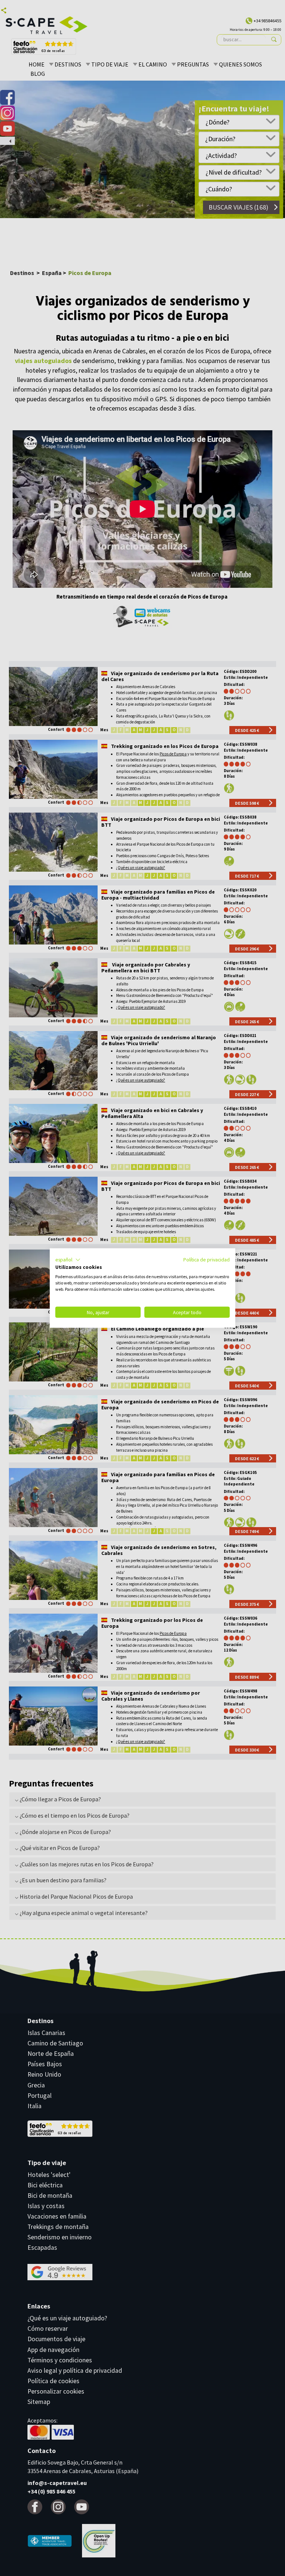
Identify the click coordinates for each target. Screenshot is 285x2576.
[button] (68, 1260)
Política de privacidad (207, 1259)
